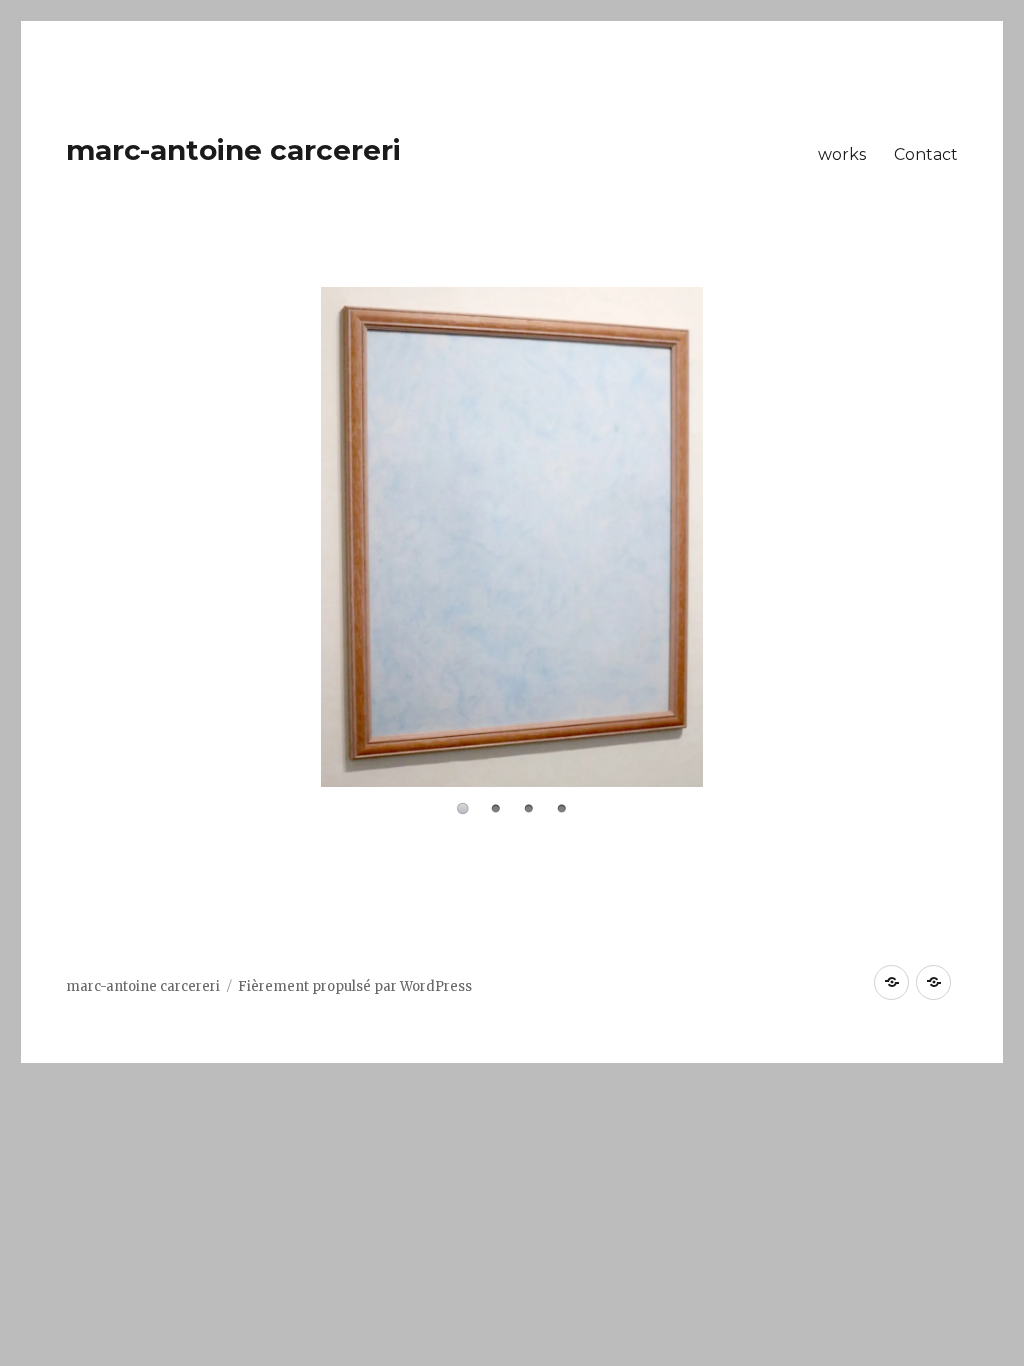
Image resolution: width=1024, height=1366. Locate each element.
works (842, 154)
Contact (926, 154)
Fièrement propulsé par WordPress (355, 986)
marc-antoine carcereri (233, 150)
